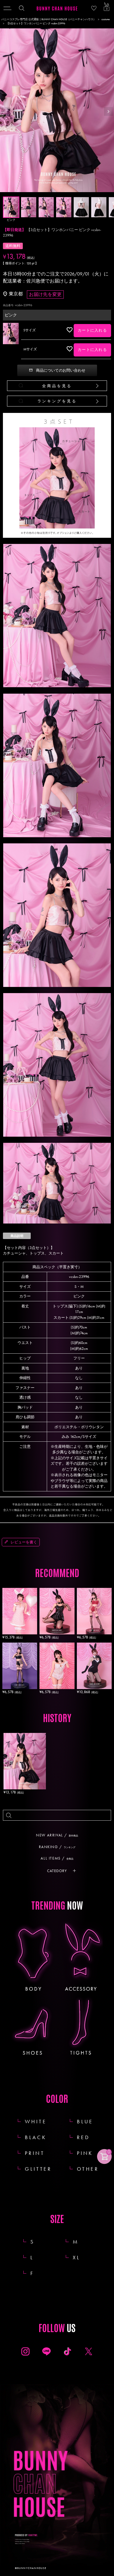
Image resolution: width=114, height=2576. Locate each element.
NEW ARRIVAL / (57, 1835)
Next (108, 111)
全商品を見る (57, 386)
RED (83, 2137)
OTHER (88, 2169)
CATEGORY (57, 1871)
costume (106, 19)
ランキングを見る (57, 401)
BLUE (85, 2121)
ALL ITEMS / (57, 1858)
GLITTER (38, 2169)
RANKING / (57, 1847)
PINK (85, 2153)
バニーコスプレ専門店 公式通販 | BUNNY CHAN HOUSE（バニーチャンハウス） (49, 19)
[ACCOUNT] (94, 8)
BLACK (36, 2137)
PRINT (35, 2153)
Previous (6, 111)
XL (83, 2257)
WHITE (36, 2121)
